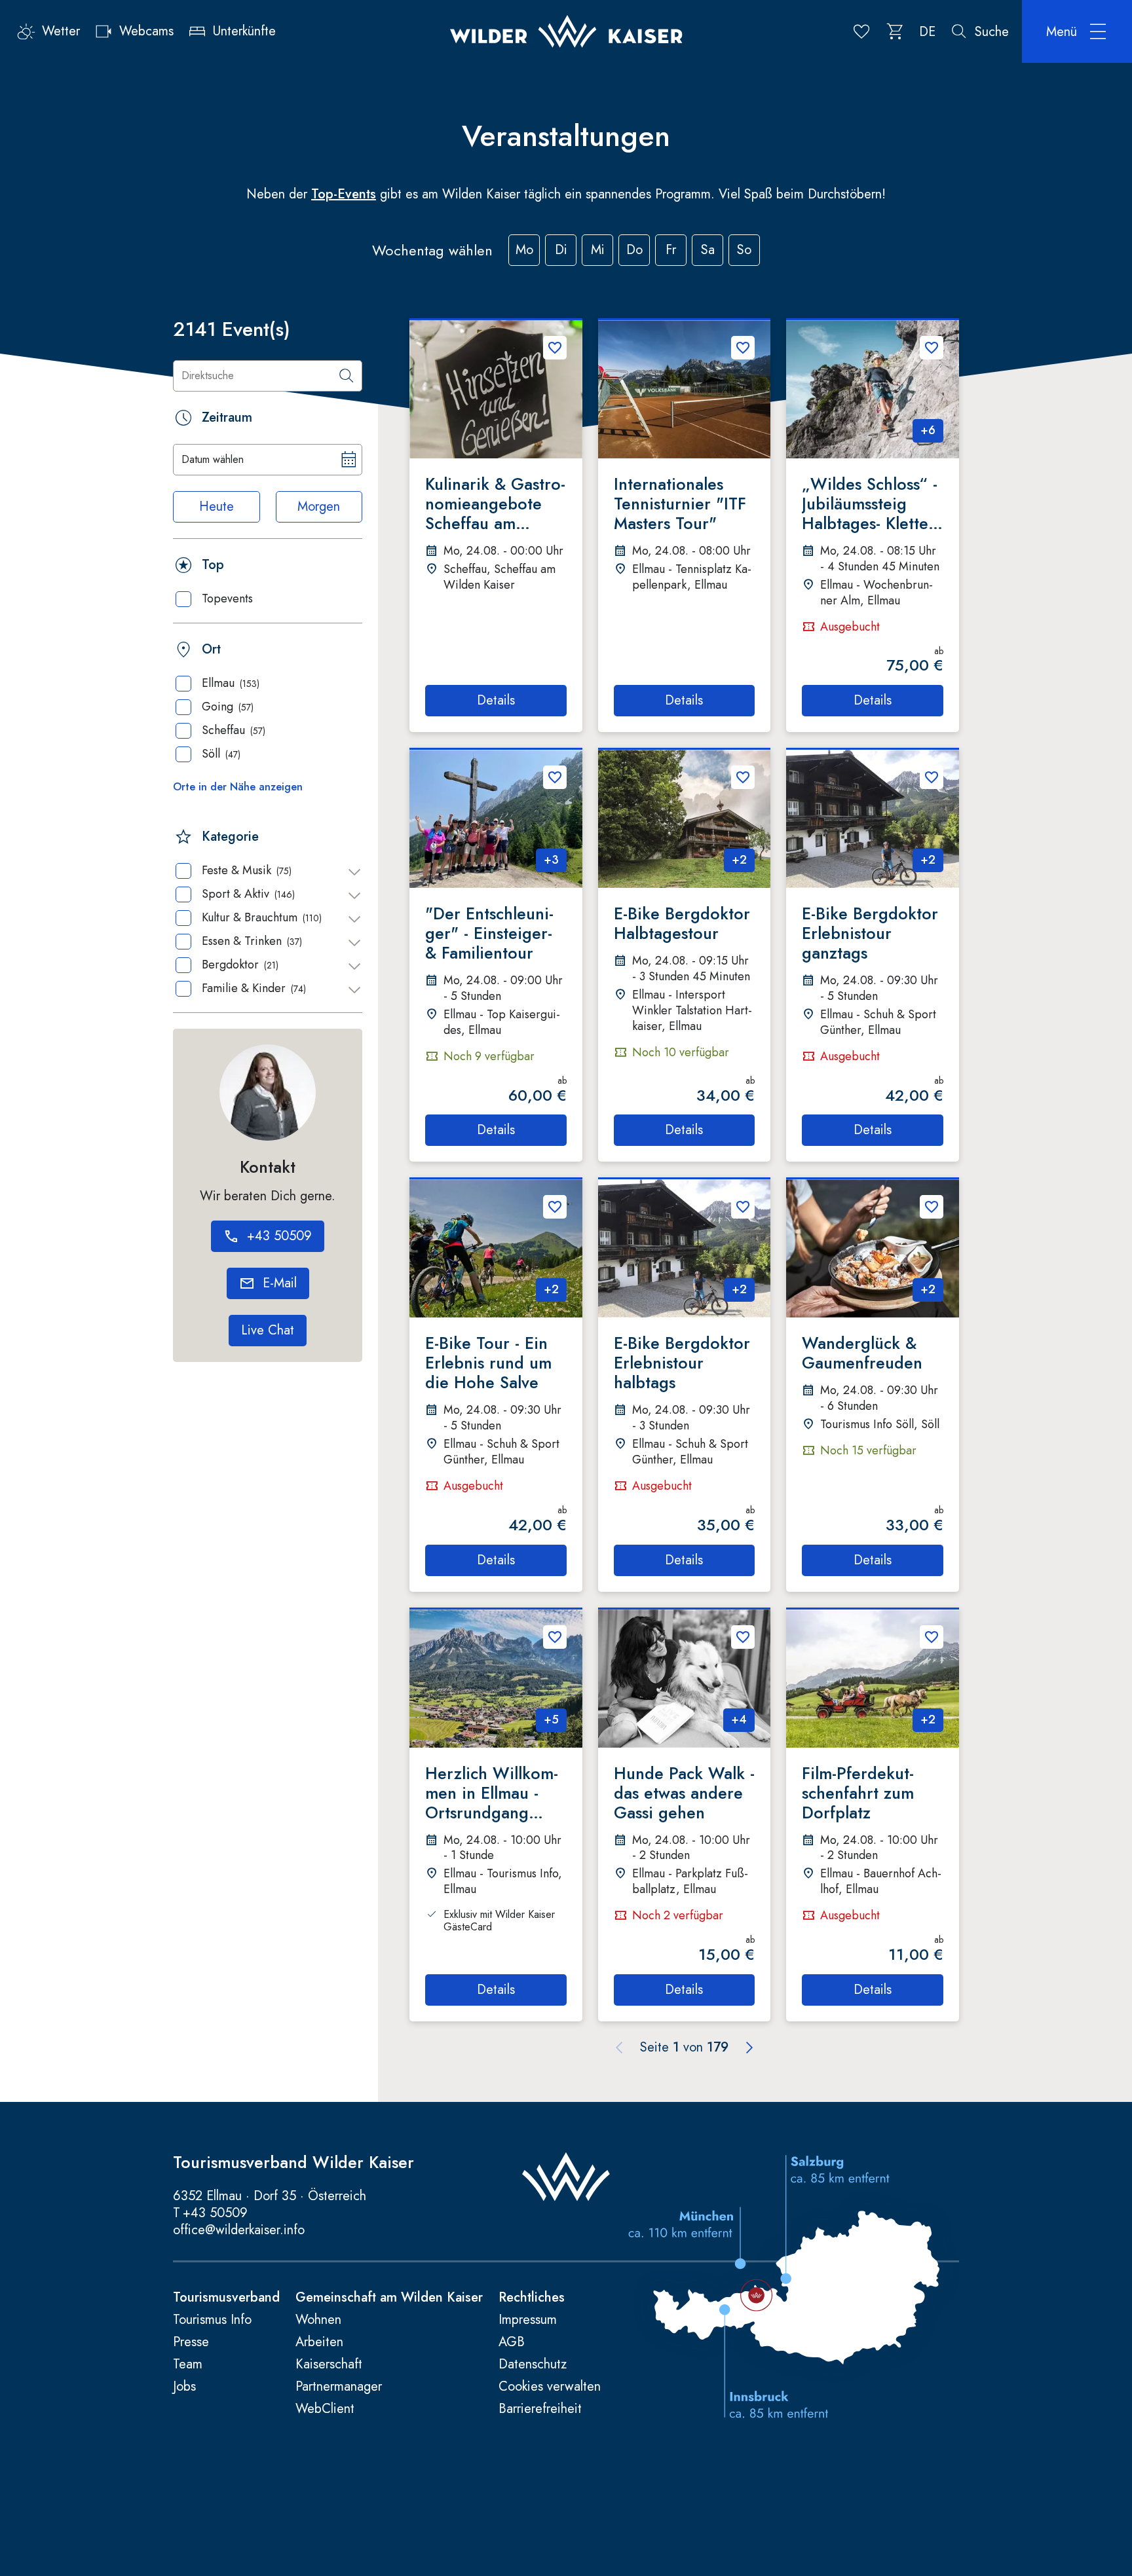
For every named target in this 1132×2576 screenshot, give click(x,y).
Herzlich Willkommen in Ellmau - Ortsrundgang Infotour (492, 1793)
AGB (512, 2342)
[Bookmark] (555, 348)
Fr (671, 250)
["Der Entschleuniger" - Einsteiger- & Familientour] (496, 819)
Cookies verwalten (550, 2387)
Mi (598, 250)
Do (634, 250)
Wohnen (318, 2320)
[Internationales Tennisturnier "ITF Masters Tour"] (685, 389)
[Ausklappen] (354, 872)
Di (561, 250)
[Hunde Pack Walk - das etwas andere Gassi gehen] (685, 1679)
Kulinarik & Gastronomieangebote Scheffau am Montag (495, 504)
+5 (551, 1720)
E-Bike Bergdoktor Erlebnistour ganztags (870, 933)
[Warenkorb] (896, 31)
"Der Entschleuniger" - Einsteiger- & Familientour (489, 933)
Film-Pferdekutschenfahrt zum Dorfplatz (858, 1793)
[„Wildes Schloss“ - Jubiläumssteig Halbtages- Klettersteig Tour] (873, 389)
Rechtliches (532, 2298)
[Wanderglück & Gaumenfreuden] (873, 1248)
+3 (551, 860)
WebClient (325, 2409)
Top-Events (344, 194)
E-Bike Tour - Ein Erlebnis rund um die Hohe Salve (488, 1363)
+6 (928, 430)
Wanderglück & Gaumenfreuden (862, 1353)
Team (188, 2364)
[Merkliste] (861, 31)
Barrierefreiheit (540, 2409)
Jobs (184, 2387)
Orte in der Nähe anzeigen (238, 787)
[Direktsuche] (347, 376)
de (927, 32)
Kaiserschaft (329, 2364)
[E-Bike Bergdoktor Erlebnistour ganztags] (873, 819)
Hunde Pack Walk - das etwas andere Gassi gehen (684, 1793)
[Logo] (566, 31)
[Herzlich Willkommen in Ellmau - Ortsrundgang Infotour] (496, 1679)
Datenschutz (533, 2364)
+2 (739, 860)
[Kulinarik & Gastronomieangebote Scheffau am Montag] (496, 389)
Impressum (528, 2320)
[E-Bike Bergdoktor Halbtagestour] (685, 819)
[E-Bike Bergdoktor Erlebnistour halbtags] (685, 1248)
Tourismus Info (212, 2320)
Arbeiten (319, 2342)
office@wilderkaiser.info (239, 2230)
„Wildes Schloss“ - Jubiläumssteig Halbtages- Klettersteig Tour (871, 504)
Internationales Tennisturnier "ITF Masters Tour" (680, 504)
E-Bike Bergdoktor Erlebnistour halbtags (682, 1363)
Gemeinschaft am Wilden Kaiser (389, 2298)
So (744, 250)
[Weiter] (749, 2048)
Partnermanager (339, 2387)
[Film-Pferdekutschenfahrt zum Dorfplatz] (873, 1679)
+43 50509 (215, 2213)
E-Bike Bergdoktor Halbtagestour (682, 923)
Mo (524, 250)
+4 (739, 1720)
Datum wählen (213, 459)
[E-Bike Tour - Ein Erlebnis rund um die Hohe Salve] (496, 1248)
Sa (708, 250)
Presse (191, 2342)
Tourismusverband (226, 2298)
